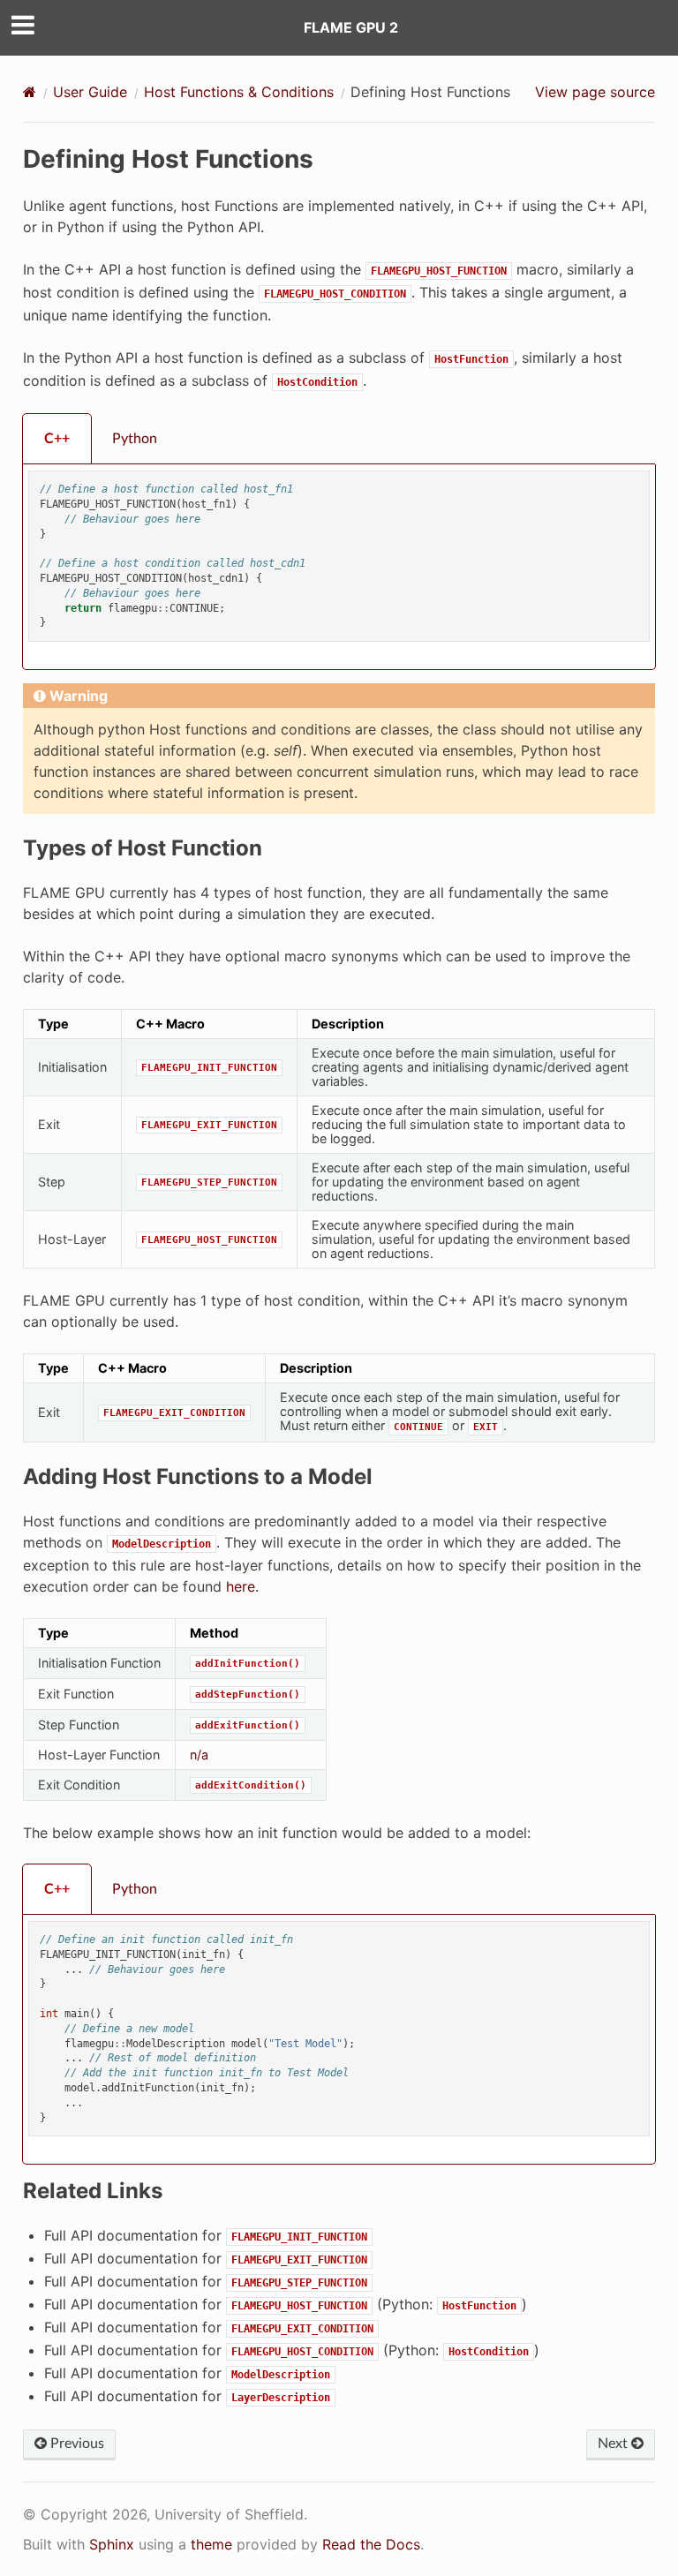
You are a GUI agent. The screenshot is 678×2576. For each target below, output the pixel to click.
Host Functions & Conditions (239, 92)
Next (614, 2444)
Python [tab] (135, 439)
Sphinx (112, 2544)
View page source (595, 92)
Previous (75, 2444)
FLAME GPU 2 (351, 27)
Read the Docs (371, 2544)
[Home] (30, 92)
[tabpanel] (339, 567)
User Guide (90, 92)
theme (211, 2544)
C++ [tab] (57, 439)
